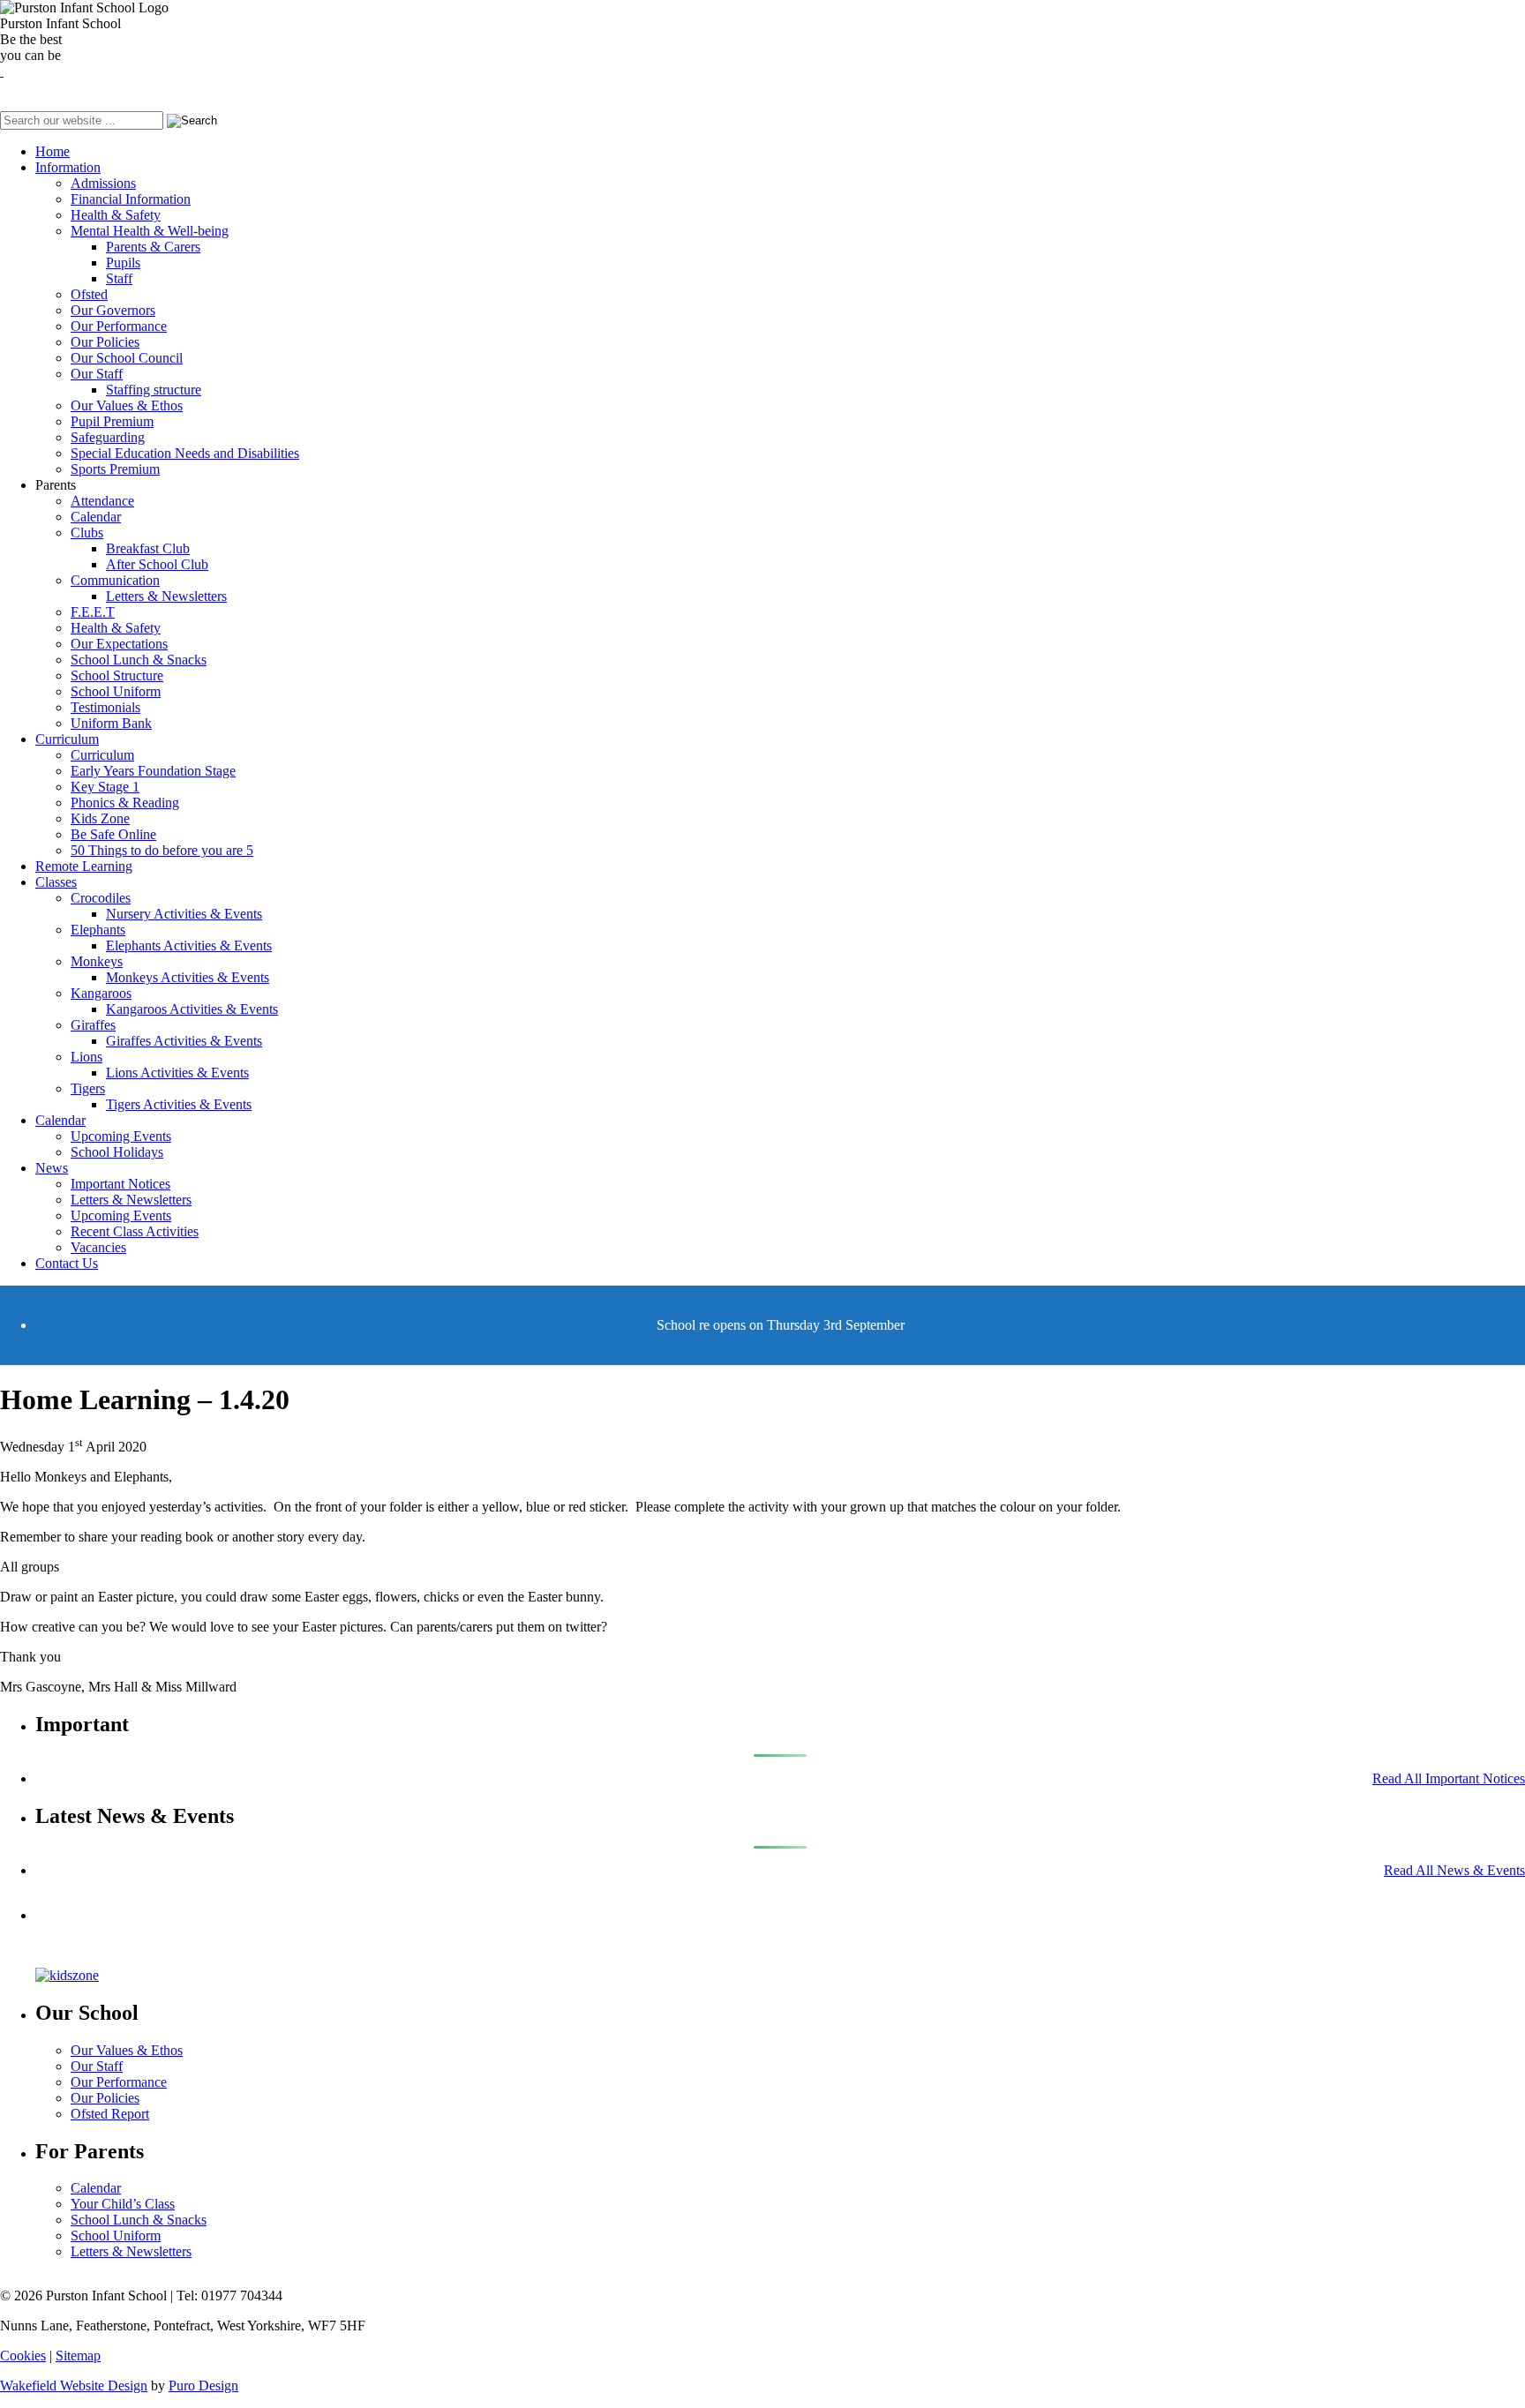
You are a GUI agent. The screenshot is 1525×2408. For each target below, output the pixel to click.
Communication (115, 580)
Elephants (98, 930)
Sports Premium (115, 469)
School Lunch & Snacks (139, 660)
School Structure (117, 675)
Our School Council (127, 358)
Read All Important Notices (1449, 1778)
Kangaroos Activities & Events (192, 1009)
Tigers (88, 1088)
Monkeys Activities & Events (188, 977)
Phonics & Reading (125, 803)
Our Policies (105, 342)
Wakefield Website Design (74, 2385)
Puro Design (203, 2385)
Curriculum (67, 739)
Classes (56, 882)
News (52, 1168)
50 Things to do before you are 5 (162, 850)
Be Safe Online (113, 834)
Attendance (102, 501)
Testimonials (105, 707)
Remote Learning (84, 866)
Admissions (103, 183)
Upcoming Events (121, 1136)
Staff (119, 278)
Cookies (23, 2355)
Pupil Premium (112, 421)
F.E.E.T (93, 612)
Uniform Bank (111, 723)
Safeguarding (108, 437)
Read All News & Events (1454, 1870)
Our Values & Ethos (127, 405)
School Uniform (116, 691)
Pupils (123, 263)
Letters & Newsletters (166, 596)
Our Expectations (119, 644)
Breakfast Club (148, 548)
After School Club (157, 564)
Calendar (96, 517)
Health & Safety (116, 215)
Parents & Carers (153, 247)
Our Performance (119, 326)
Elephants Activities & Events (189, 945)
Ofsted (89, 294)
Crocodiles (101, 898)
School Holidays (117, 1152)
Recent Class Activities (135, 1231)
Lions (86, 1057)
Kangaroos (101, 993)
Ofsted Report (110, 2114)
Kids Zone (100, 818)
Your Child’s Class (123, 2204)
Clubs (87, 533)
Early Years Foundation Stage (153, 771)
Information (68, 167)
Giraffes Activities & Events (184, 1041)
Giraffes (93, 1025)
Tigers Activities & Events (179, 1104)
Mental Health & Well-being (150, 231)
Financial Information (131, 199)
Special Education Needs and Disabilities (185, 453)
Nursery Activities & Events (184, 914)
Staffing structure (154, 390)
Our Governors (113, 310)
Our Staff (97, 374)
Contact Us (67, 1263)
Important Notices (120, 1184)
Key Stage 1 (105, 787)
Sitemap (78, 2355)
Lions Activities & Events (177, 1073)
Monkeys (97, 961)
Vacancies (98, 1247)
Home (53, 151)
